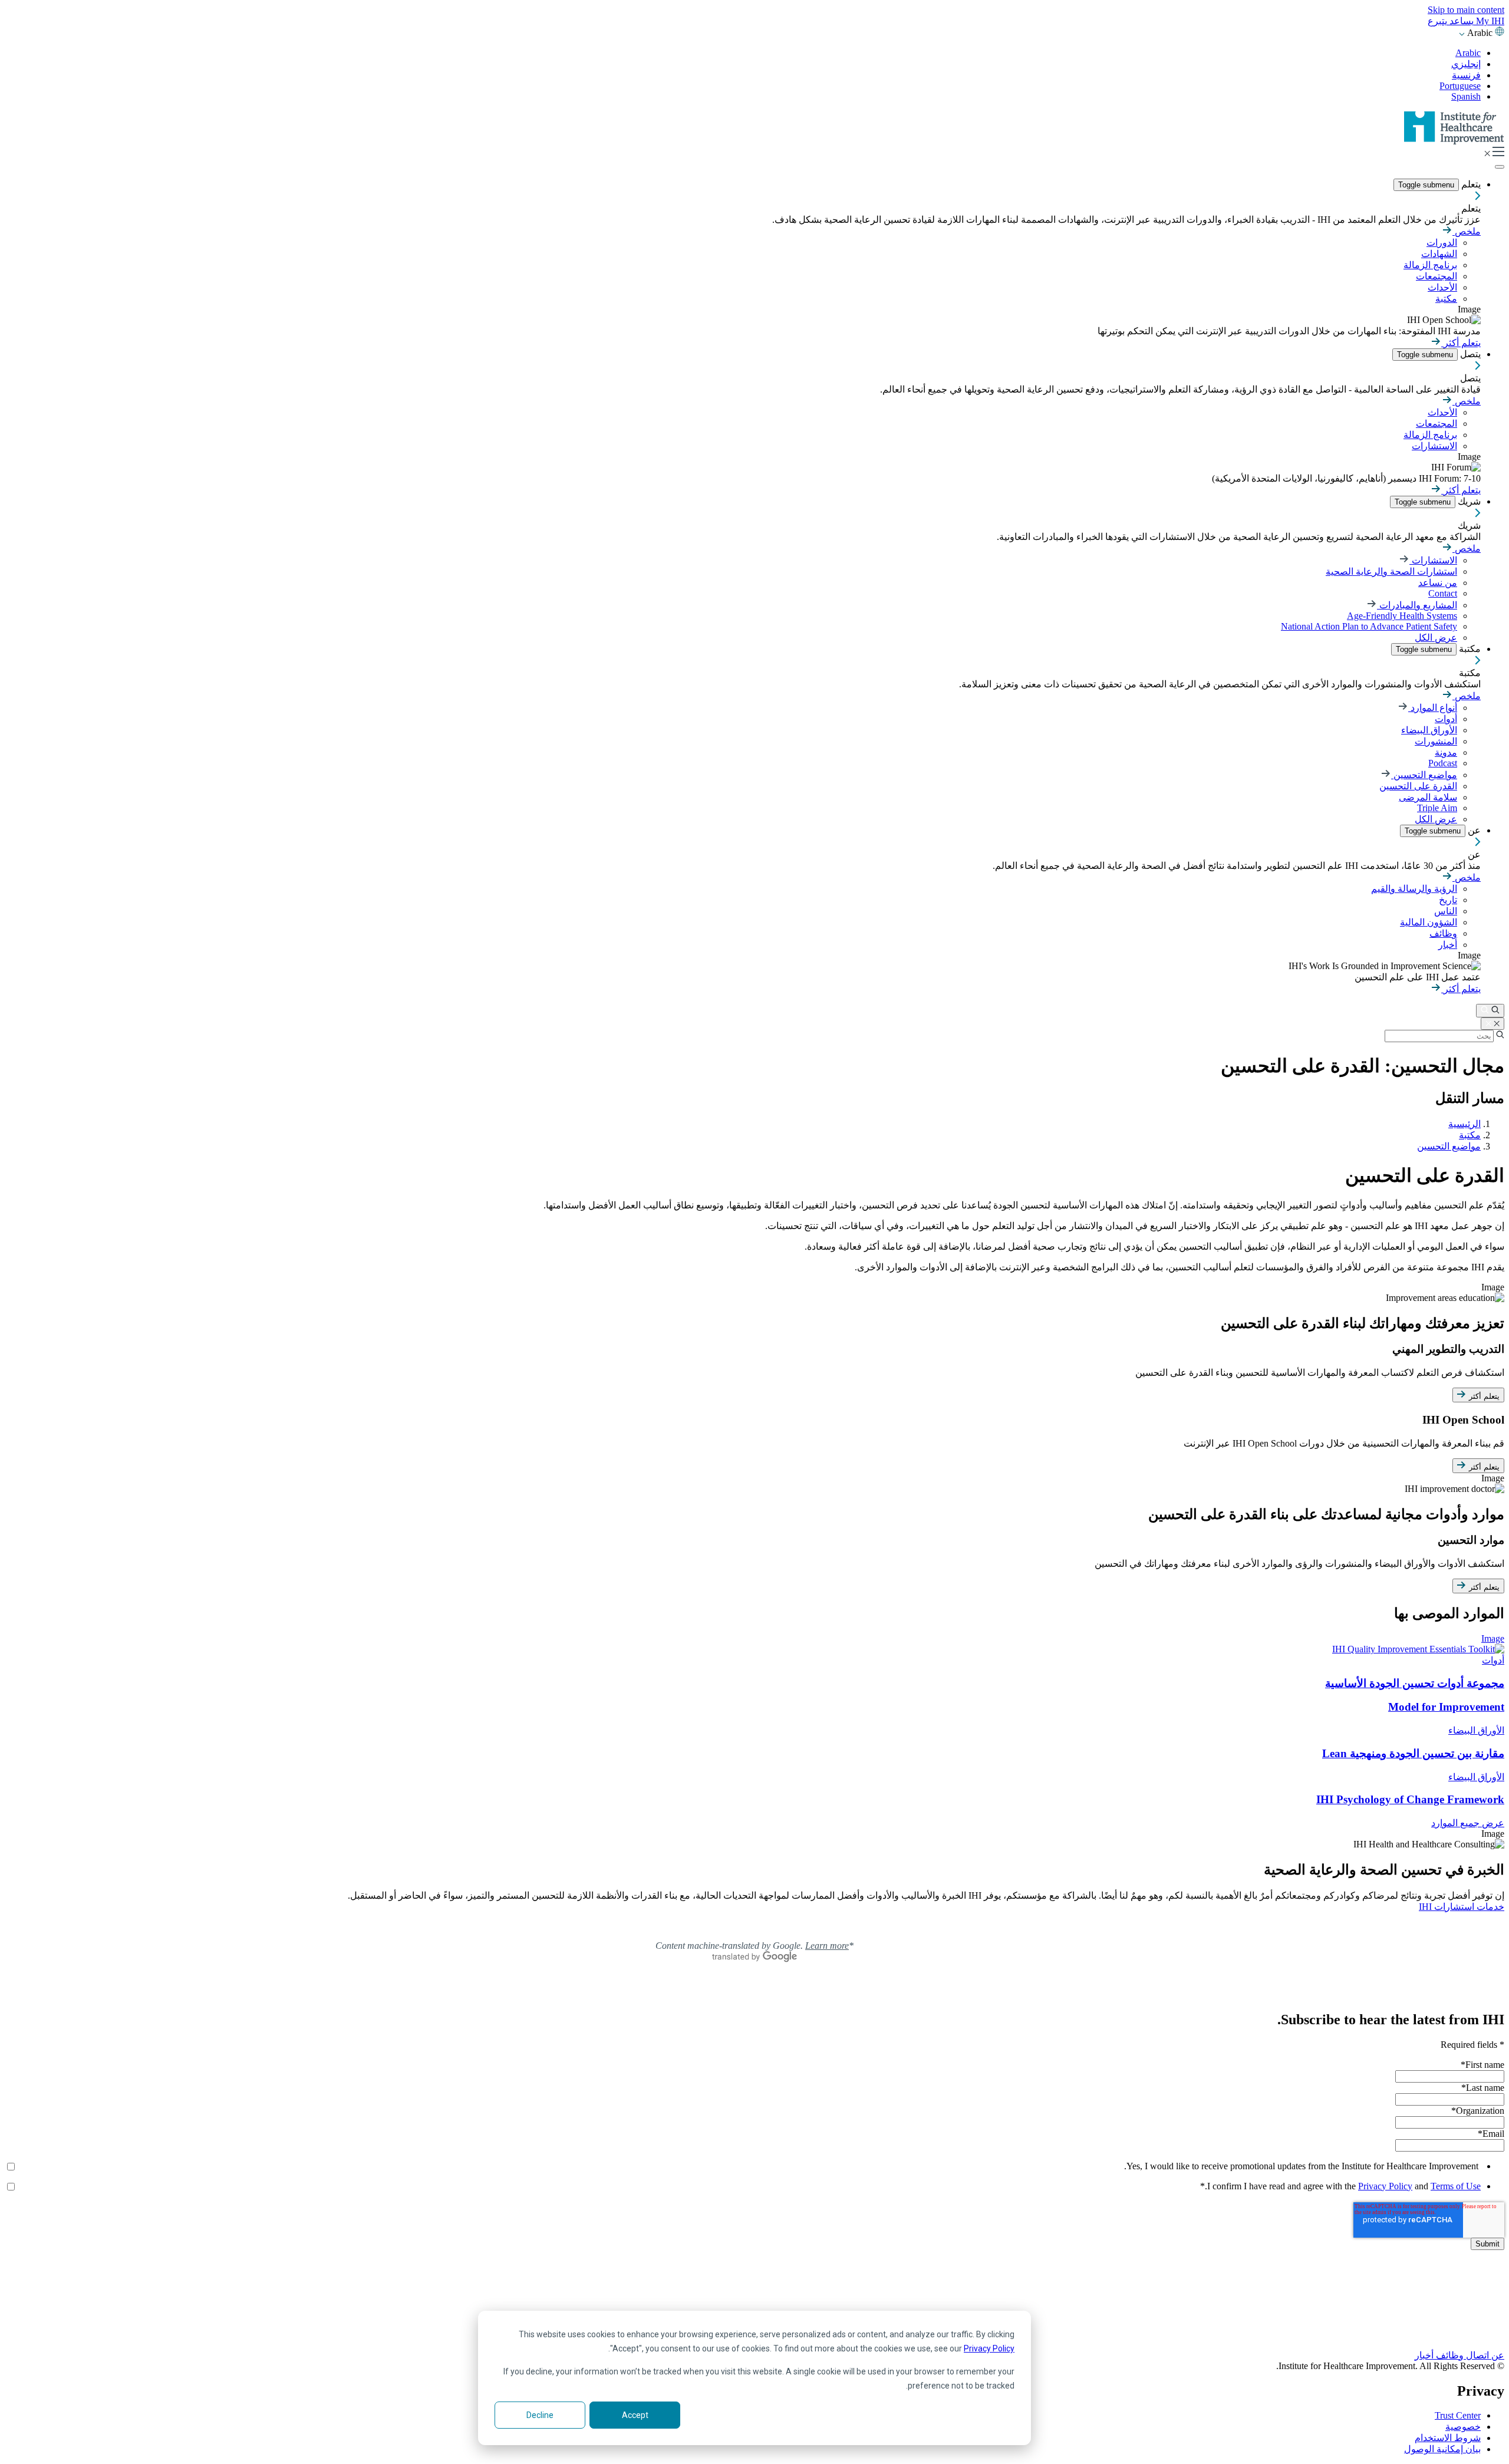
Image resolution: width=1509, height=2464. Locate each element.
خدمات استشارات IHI (1462, 1907)
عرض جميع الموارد (1468, 1823)
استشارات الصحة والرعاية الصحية (1391, 571)
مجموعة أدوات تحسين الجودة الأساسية (1415, 1683)
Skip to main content (1466, 10)
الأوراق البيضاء (1429, 730)
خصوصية (1463, 2427)
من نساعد (1438, 583)
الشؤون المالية (1429, 922)
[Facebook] (754, 2294)
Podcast (1443, 763)
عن (1473, 830)
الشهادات (1439, 254)
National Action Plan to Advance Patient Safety (1369, 626)
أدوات (1446, 719)
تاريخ (1448, 900)
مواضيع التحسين (1424, 775)
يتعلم (1470, 184)
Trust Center (1458, 2415)
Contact (1443, 593)
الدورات (1442, 243)
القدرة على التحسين (1418, 786)
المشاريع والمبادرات (1417, 605)
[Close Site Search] (1492, 1024)
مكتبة (1446, 299)
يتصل (1469, 354)
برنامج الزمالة (1430, 265)
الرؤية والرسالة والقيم (1414, 889)
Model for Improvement (1446, 1707)
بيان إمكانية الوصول (1442, 2449)
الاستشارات (1434, 446)
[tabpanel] (754, 1378)
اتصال (1476, 2355)
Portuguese (1460, 86)
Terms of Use (1456, 2186)
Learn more (827, 1946)
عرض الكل (1436, 638)
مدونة (1446, 752)
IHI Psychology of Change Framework (1410, 1799)
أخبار (1448, 945)
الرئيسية (1464, 1124)
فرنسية (1466, 75)
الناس (1446, 911)
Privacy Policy (989, 2348)
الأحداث (1442, 287)
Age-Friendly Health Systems (1402, 616)
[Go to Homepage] (1454, 141)
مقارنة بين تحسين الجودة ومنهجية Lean (1413, 1753)
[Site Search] (1490, 1011)
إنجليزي (1466, 64)
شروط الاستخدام (1448, 2438)
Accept (635, 2415)
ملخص (1467, 231)
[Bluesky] (754, 2307)
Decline (540, 2415)
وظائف (1443, 933)
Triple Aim (1437, 808)
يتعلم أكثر (1461, 343)
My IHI (1489, 21)
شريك (1468, 501)
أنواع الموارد (1433, 708)
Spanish (1466, 96)
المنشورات (1436, 741)
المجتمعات (1436, 276)
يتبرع (1437, 21)
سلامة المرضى (1428, 797)
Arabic (1468, 53)
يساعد (1460, 21)
